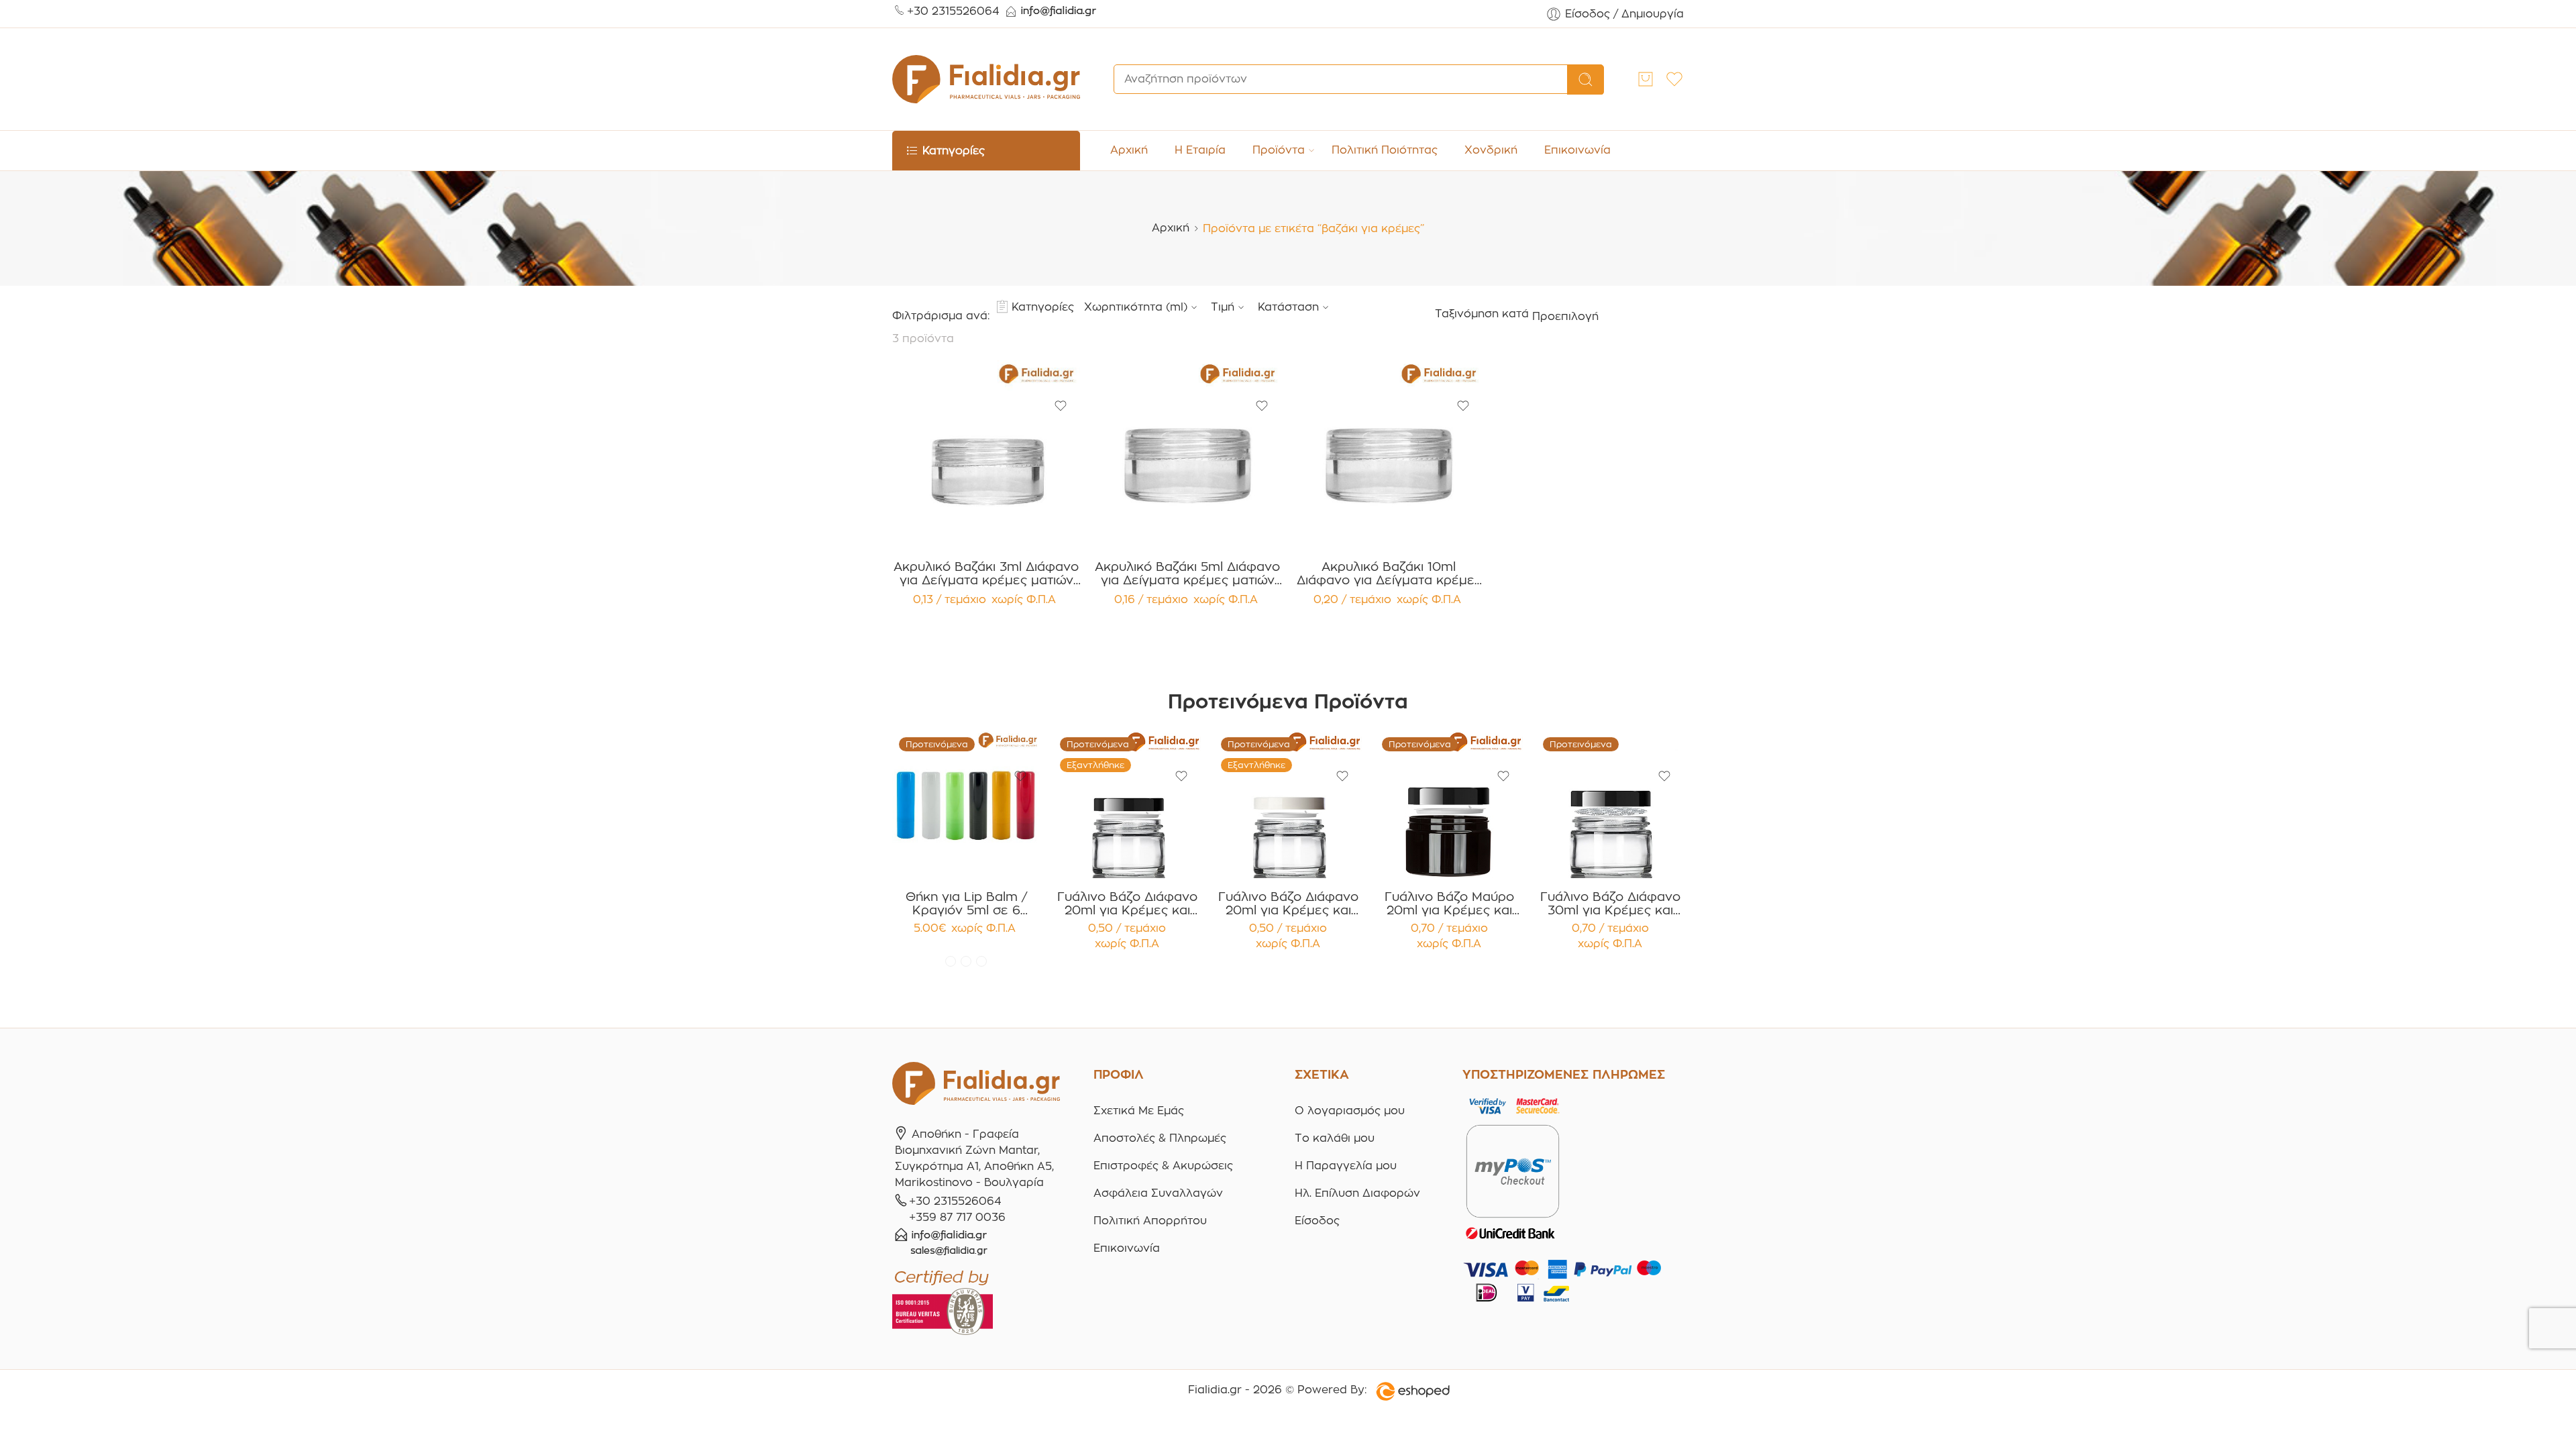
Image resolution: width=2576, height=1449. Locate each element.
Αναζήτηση (1586, 80)
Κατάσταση (1288, 307)
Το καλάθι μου (1335, 1138)
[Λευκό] (966, 961)
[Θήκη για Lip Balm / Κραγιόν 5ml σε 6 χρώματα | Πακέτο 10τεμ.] (966, 804)
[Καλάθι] (1646, 79)
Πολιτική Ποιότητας (1385, 150)
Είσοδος (1317, 1221)
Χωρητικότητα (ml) (1136, 307)
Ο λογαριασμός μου (1350, 1111)
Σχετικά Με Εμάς (1139, 1111)
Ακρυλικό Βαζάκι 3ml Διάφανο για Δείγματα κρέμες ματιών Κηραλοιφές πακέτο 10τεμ (986, 574)
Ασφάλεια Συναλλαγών (1158, 1193)
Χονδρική (1491, 150)
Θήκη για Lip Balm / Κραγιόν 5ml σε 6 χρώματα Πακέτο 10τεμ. (966, 904)
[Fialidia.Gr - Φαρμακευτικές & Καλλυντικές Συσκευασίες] (986, 79)
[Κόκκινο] (951, 961)
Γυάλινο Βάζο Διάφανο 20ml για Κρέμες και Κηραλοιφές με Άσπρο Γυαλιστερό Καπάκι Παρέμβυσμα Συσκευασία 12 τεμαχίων (1288, 904)
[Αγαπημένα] (1061, 406)
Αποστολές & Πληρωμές (1160, 1138)
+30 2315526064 (953, 11)
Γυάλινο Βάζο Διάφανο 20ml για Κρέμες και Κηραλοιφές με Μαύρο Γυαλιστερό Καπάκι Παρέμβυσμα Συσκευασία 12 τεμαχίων (1127, 904)
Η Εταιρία (1200, 150)
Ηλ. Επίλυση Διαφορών (1357, 1193)
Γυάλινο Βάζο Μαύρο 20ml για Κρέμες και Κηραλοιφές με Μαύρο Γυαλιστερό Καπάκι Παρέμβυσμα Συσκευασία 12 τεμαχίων (1449, 904)
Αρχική (1129, 150)
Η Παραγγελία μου (1346, 1166)
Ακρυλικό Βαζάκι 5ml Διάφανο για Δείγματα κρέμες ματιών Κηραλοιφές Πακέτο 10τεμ (1187, 574)
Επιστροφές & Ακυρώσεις (1163, 1166)
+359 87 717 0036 (957, 1217)
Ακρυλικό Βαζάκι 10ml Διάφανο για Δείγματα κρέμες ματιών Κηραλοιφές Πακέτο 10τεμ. (1389, 574)
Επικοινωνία (1577, 150)
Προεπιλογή (1565, 316)
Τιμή (1223, 307)
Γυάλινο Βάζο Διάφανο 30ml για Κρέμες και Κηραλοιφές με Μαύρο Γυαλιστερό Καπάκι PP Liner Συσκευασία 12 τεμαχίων (1610, 904)
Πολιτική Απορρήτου (1150, 1221)
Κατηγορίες (1043, 307)
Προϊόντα (1279, 150)
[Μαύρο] (981, 961)
